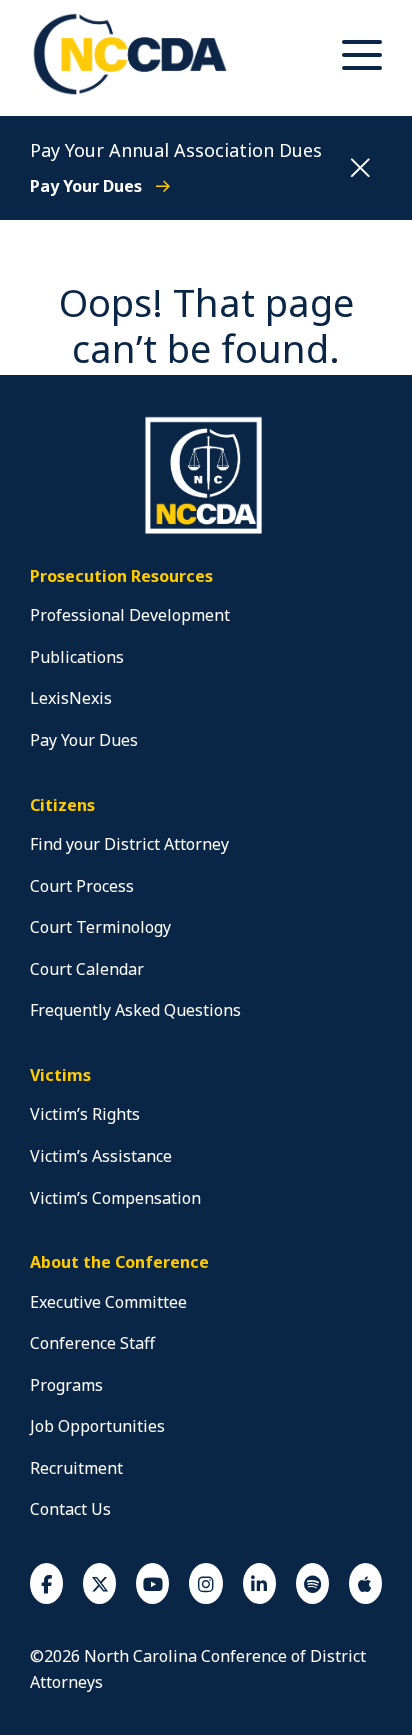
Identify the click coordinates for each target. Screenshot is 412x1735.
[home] (206, 531)
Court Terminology (100, 927)
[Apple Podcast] (365, 1583)
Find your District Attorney (129, 844)
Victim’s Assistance (101, 1156)
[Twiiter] (99, 1583)
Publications (77, 657)
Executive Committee (108, 1302)
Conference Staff (92, 1343)
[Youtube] (152, 1583)
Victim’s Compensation (115, 1198)
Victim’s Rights (85, 1114)
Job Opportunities (97, 1426)
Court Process (82, 886)
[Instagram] (205, 1583)
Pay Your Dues (88, 186)
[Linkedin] (259, 1583)
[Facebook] (46, 1583)
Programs (66, 1385)
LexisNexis (71, 698)
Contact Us (70, 1509)
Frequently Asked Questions (135, 1010)
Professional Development (130, 615)
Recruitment (76, 1468)
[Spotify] (312, 1583)
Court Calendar (87, 969)
